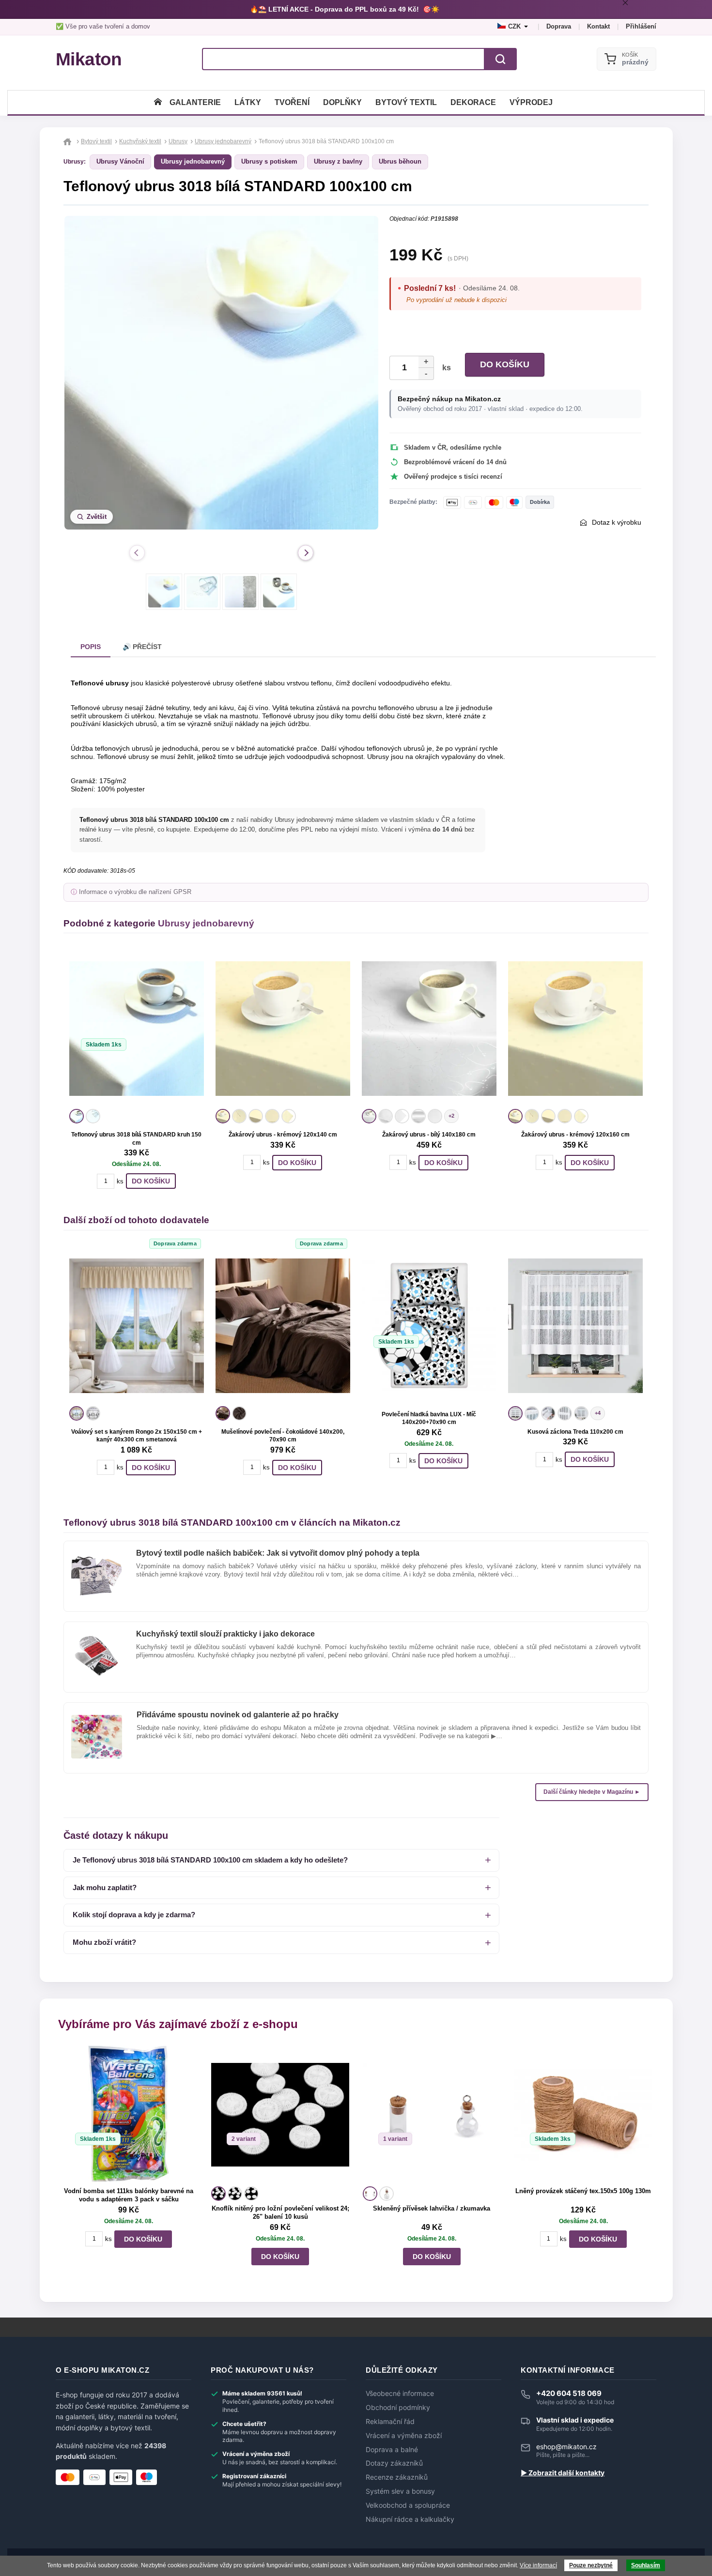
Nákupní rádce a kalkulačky (410, 2519)
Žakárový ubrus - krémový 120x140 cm (283, 1135)
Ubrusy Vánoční (120, 161)
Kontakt (598, 26)
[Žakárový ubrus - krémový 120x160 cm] (575, 1029)
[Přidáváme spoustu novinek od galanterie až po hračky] (97, 1719)
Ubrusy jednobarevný (193, 161)
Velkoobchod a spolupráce (408, 2505)
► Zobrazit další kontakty (563, 2473)
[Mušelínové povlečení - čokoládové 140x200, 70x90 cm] (283, 1326)
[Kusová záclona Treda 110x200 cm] (575, 1326)
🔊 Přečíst (142, 647)
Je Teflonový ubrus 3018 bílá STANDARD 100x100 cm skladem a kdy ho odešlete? (210, 1860)
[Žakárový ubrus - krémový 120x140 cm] (283, 1029)
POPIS (91, 647)
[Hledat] (500, 59)
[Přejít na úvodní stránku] (69, 141)
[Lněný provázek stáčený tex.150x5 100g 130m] (583, 2114)
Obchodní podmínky (398, 2408)
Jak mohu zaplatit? (105, 1887)
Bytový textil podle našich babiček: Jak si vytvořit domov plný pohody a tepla (278, 1553)
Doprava (559, 26)
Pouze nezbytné (591, 2565)
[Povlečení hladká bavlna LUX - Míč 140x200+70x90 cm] (429, 1326)
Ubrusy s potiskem (269, 161)
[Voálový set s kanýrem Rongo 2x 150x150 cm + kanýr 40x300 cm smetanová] (137, 1326)
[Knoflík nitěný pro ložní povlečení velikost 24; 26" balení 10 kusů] (280, 2114)
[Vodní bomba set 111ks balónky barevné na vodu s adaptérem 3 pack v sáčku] (129, 2114)
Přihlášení (641, 26)
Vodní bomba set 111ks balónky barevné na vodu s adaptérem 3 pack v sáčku (129, 2195)
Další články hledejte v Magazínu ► (592, 1792)
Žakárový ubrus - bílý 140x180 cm (429, 1135)
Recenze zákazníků (397, 2477)
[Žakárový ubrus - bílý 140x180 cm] (429, 1029)
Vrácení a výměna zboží (404, 2436)
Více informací (538, 2565)
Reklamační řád (390, 2422)
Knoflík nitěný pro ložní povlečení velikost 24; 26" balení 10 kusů (280, 2212)
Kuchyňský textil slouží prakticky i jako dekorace (225, 1634)
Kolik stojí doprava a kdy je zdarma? (134, 1915)
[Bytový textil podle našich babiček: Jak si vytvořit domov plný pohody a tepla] (96, 1557)
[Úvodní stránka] (158, 102)
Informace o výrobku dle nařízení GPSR (135, 892)
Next (306, 553)
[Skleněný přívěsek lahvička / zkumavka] (432, 2114)
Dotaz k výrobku (617, 522)
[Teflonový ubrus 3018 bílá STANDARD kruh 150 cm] (137, 1029)
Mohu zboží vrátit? (104, 1942)
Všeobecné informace (400, 2394)
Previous (137, 553)
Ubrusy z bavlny (338, 161)
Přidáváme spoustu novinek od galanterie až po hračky (238, 1715)
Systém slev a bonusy (400, 2491)
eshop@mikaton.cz (566, 2447)
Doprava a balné (392, 2450)
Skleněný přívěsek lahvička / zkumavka (432, 2208)
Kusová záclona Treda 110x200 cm (575, 1432)
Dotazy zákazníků (394, 2463)
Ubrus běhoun (400, 161)
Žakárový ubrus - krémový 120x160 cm (575, 1135)
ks (445, 368)
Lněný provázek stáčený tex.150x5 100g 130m (583, 2191)
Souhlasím (646, 2565)
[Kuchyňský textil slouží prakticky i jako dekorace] (96, 1638)
